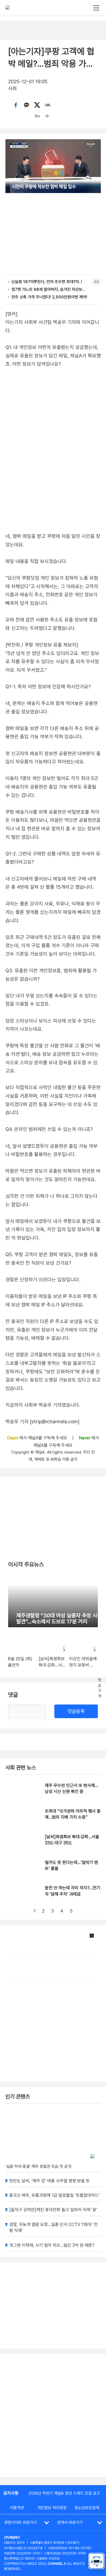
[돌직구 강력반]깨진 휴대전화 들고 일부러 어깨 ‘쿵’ (53, 2210)
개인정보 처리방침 (52, 2508)
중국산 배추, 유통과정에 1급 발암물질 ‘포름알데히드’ (54, 2195)
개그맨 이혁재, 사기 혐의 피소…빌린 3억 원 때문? (52, 2245)
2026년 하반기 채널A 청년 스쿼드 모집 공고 (64, 2493)
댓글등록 (76, 1711)
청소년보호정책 (87, 2508)
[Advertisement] (53, 2415)
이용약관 (17, 2508)
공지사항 (11, 2493)
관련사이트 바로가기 (21, 2522)
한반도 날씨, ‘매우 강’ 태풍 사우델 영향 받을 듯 (49, 2181)
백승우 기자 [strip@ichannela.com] (42, 1422)
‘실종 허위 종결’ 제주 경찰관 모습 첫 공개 (38, 2166)
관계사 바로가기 (70, 2522)
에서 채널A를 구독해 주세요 (38, 1438)
